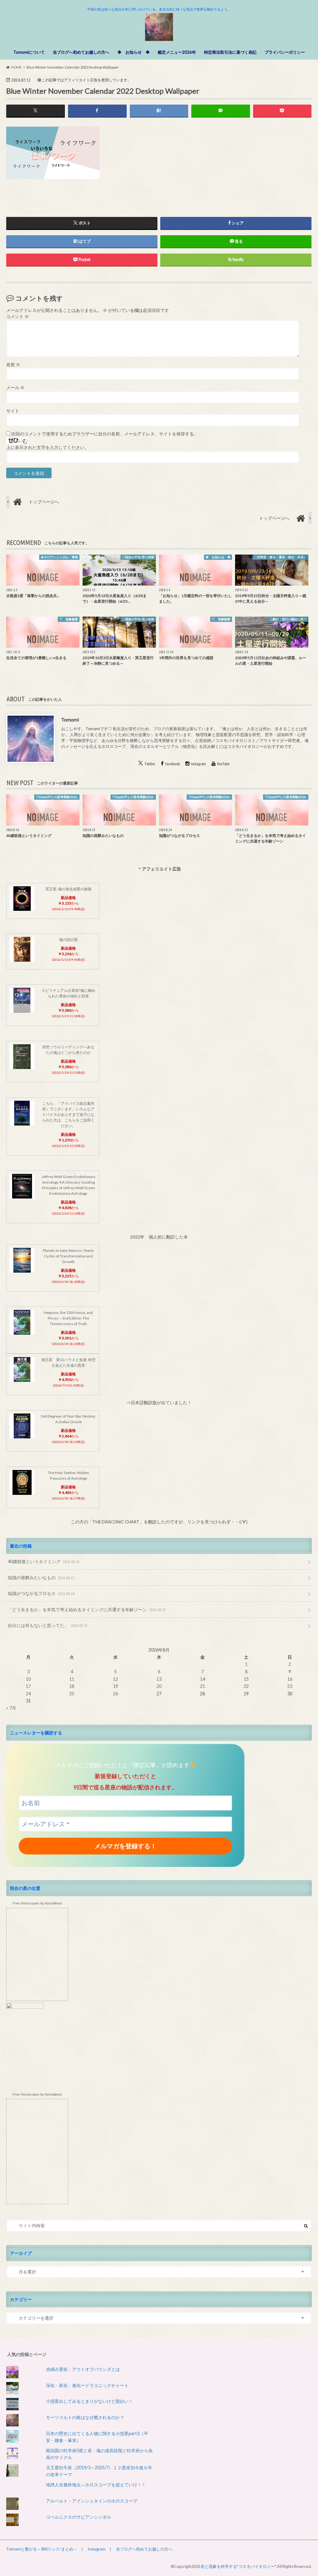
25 (72, 1694)
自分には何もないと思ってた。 (48, 1625)
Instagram (198, 764)
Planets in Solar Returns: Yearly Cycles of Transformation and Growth (68, 1256)
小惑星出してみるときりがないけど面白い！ (89, 2401)
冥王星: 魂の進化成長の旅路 (68, 889)
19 (116, 1686)
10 (28, 1679)
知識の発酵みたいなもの (41, 1578)
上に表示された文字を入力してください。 (48, 447)
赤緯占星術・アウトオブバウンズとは (83, 2369)
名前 (13, 365)
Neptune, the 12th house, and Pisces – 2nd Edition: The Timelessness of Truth (68, 1318)
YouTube (223, 764)
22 (246, 1686)
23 (290, 1686)
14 (202, 1679)
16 (290, 1679)
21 (202, 1686)
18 (72, 1686)
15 (246, 1679)
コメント (18, 317)
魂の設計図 (68, 940)
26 (116, 1694)
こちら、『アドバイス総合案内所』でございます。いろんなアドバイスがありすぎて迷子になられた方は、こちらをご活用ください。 (68, 1115)
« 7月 (11, 1708)
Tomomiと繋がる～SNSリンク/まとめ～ (42, 2549)
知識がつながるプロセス (41, 1593)
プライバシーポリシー (285, 52)
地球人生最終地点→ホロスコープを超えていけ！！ (96, 2485)
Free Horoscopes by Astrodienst (37, 1903)
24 (28, 1694)
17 (28, 1686)
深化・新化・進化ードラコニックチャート (87, 2385)
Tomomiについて (29, 52)
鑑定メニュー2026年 (177, 52)
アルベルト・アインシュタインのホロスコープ (92, 2501)
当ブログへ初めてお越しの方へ (81, 52)
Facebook (173, 764)
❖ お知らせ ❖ (134, 52)
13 (159, 1679)
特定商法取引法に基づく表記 (230, 52)
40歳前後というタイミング (44, 1561)
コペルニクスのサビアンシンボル (79, 2517)
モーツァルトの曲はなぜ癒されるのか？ (85, 2417)
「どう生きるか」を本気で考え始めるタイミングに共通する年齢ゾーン (87, 1609)
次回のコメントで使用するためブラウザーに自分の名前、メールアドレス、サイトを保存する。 (105, 434)
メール (15, 388)
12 (116, 1679)
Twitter (150, 764)
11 (72, 1679)
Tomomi (70, 719)
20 (159, 1686)
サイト (13, 411)
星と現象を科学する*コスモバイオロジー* (238, 2566)
